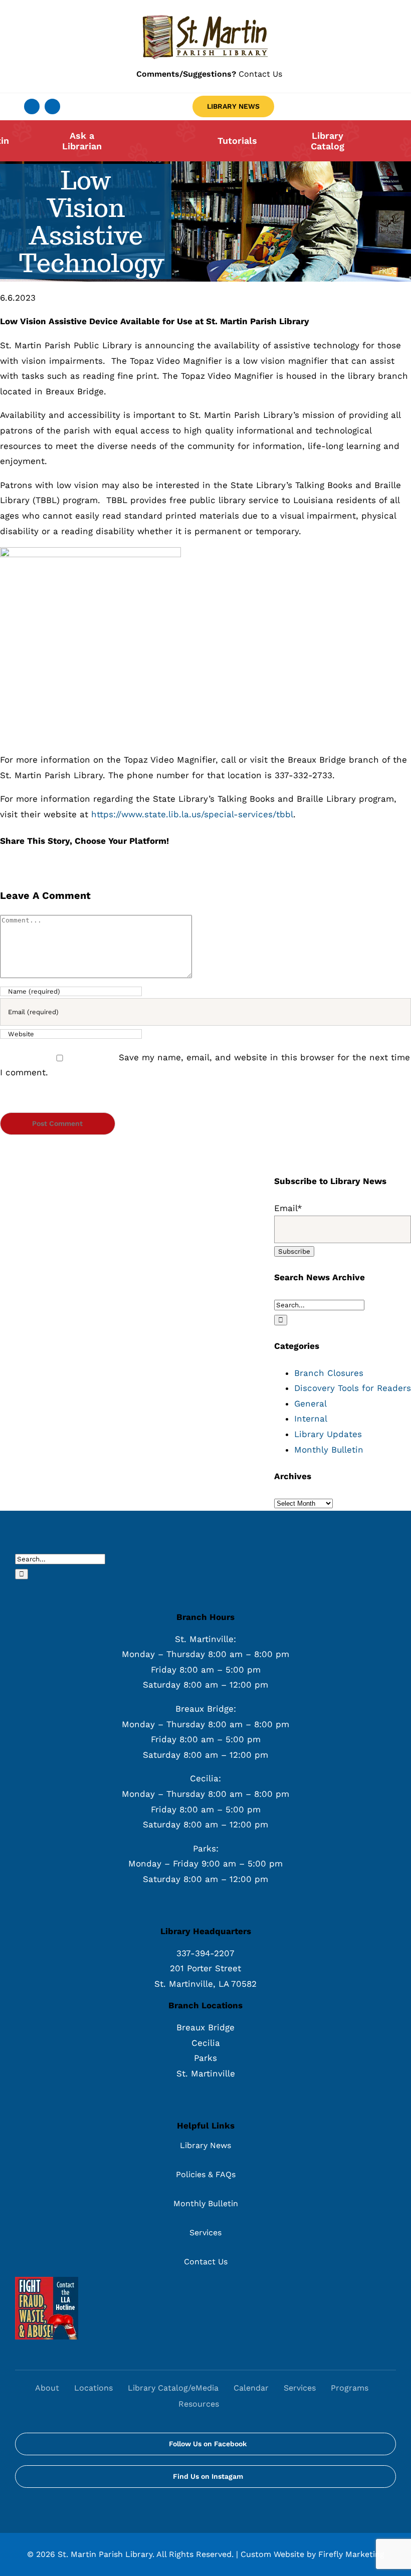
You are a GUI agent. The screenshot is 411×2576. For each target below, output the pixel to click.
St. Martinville (206, 2073)
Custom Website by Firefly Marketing (313, 2554)
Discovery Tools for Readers (353, 1388)
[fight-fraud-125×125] (47, 2281)
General (311, 1403)
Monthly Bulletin (329, 1450)
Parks (205, 2058)
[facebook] (32, 106)
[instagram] (52, 106)
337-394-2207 (205, 1953)
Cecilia (206, 2043)
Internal (311, 1419)
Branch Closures (329, 1373)
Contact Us (209, 74)
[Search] (237, 2405)
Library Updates (328, 1434)
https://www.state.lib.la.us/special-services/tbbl (192, 814)
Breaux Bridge (205, 2027)
